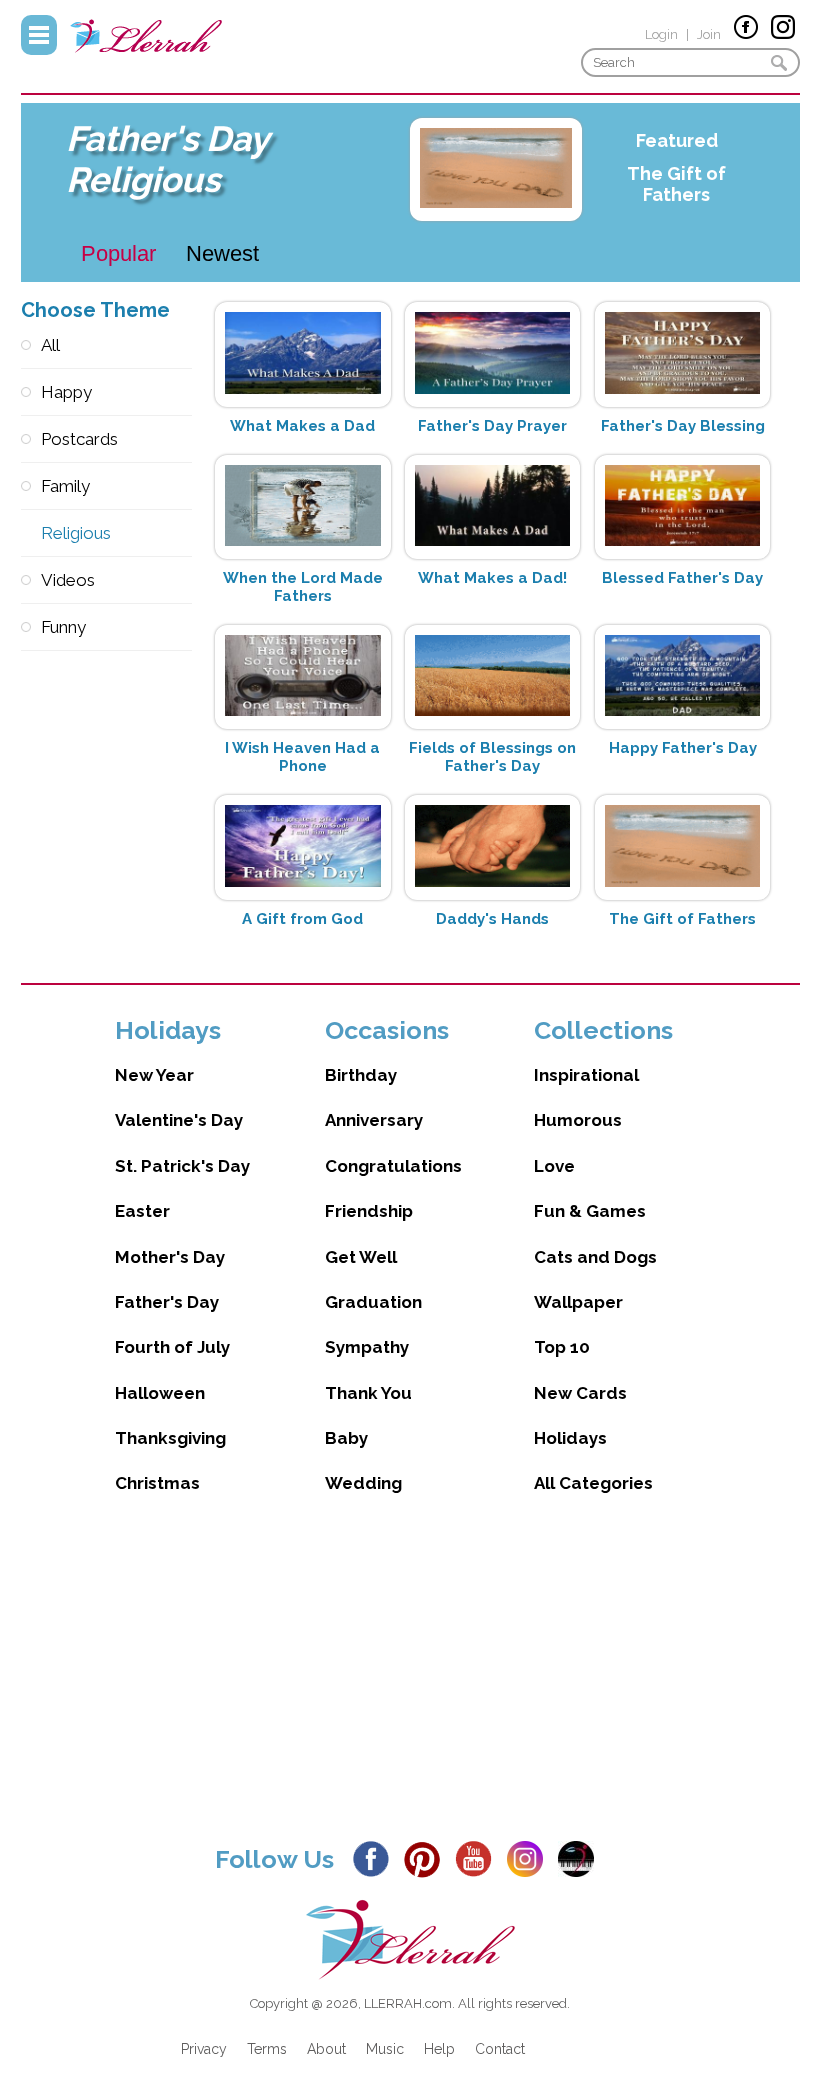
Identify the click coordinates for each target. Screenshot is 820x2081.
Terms (267, 2049)
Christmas (157, 1483)
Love (554, 1166)
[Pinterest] (427, 1858)
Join (709, 34)
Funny (63, 627)
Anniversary (374, 1120)
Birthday (361, 1075)
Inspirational (586, 1075)
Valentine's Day (179, 1120)
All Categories (593, 1483)
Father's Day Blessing (683, 426)
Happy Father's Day (683, 748)
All (50, 345)
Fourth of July (172, 1347)
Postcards (79, 439)
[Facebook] (376, 1858)
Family (65, 486)
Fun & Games (590, 1211)
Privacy (204, 2049)
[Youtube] (479, 1858)
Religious (76, 533)
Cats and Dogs (595, 1257)
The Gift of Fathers (676, 184)
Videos (68, 580)
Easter (142, 1211)
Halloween (160, 1393)
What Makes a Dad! (492, 578)
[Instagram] (530, 1858)
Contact (500, 2049)
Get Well (361, 1257)
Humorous (578, 1120)
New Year (154, 1075)
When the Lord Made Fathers (303, 587)
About (326, 2049)
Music (385, 2049)
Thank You (368, 1393)
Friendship (369, 1211)
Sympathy (367, 1347)
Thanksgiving (170, 1438)
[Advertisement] (410, 1685)
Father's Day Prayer (492, 426)
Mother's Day (170, 1257)
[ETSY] (581, 1858)
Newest (222, 253)
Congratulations (393, 1166)
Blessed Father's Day (682, 578)
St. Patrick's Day (182, 1166)
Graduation (373, 1302)
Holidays (570, 1438)
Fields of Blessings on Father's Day (492, 757)
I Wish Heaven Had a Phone (302, 757)
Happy (66, 392)
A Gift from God (302, 919)
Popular (118, 253)
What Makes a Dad (302, 426)
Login (661, 34)
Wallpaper (578, 1302)
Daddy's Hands (492, 919)
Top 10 (562, 1347)
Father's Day (167, 1302)
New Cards (580, 1393)
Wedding (363, 1483)
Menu (39, 35)
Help (439, 2049)
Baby (346, 1438)
